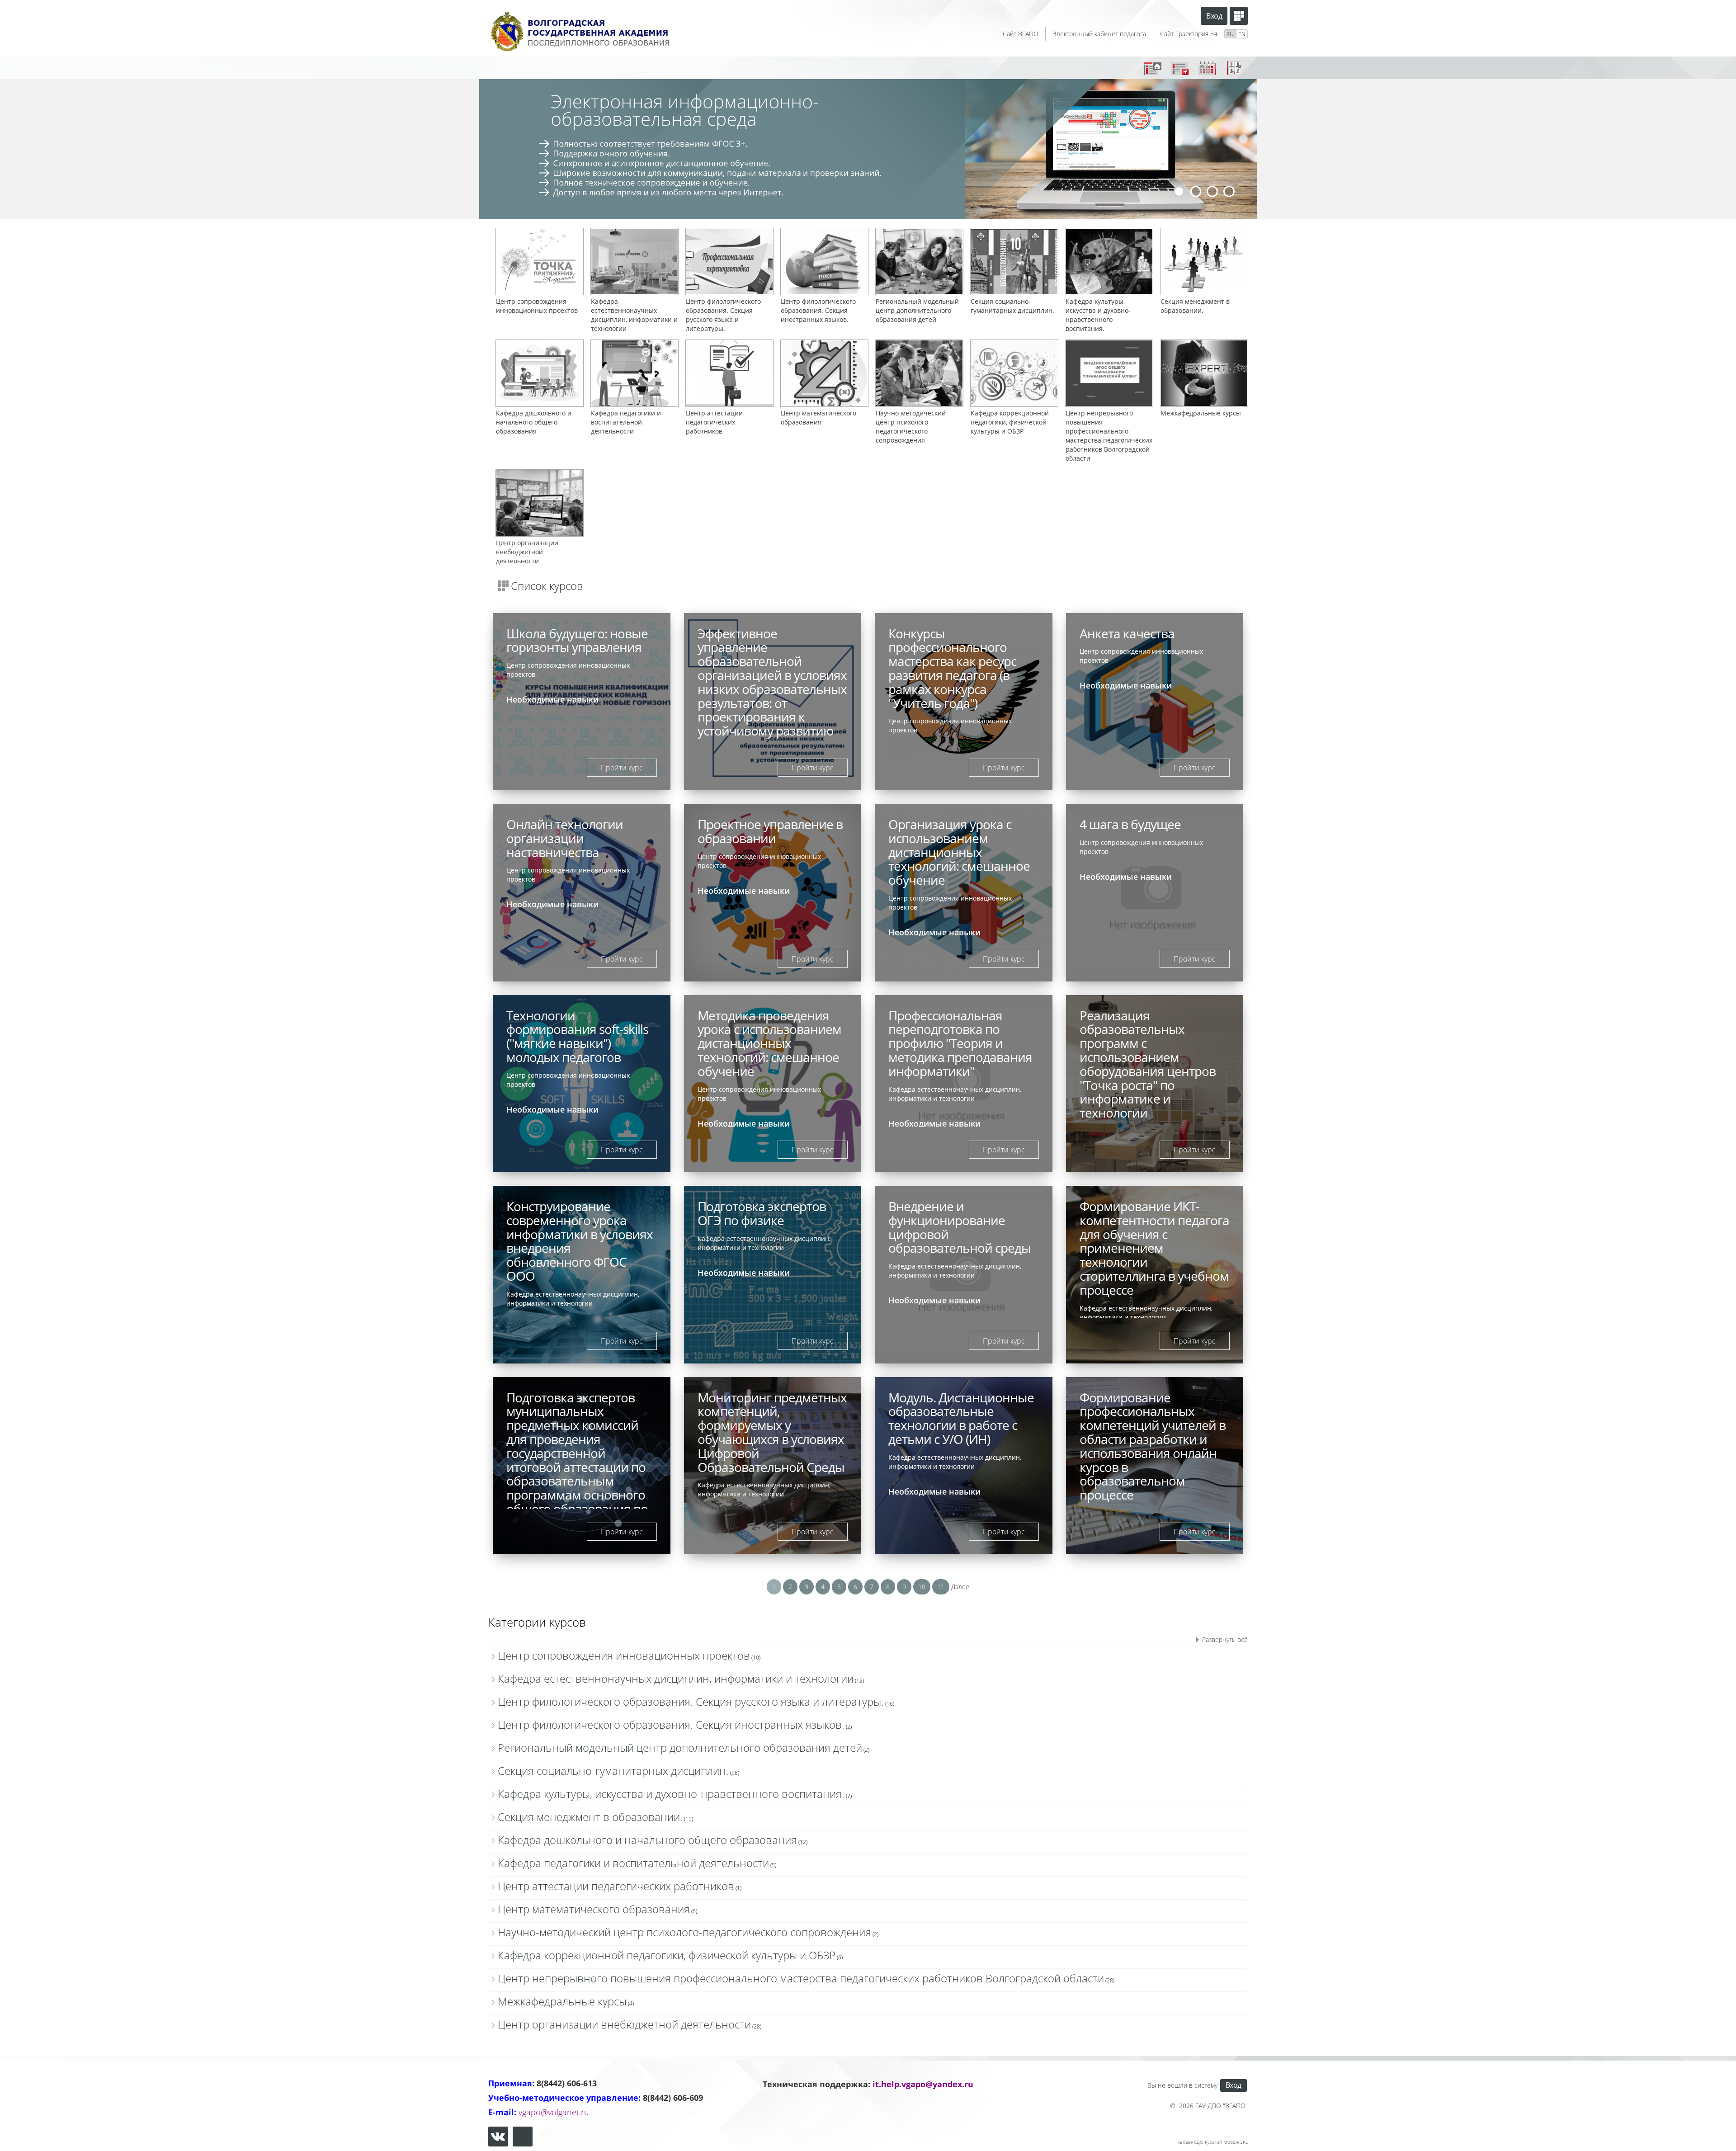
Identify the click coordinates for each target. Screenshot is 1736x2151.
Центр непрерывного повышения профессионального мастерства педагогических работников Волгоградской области (801, 1978)
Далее (960, 1587)
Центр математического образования (594, 1909)
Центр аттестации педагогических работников (616, 1886)
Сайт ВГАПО (1021, 34)
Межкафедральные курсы (562, 2001)
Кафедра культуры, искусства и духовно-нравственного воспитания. (671, 1794)
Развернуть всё (1225, 1639)
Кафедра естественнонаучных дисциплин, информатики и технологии (676, 1678)
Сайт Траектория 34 (1189, 34)
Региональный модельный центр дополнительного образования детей (680, 1748)
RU (1230, 34)
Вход (1214, 16)
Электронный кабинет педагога (1099, 34)
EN (1242, 34)
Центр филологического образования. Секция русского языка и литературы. (691, 1701)
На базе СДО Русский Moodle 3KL (1212, 2142)
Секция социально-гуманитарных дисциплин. (613, 1771)
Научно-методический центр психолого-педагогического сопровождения (684, 1932)
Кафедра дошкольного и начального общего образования (647, 1840)
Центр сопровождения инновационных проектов (624, 1655)
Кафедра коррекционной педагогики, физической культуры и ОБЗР (667, 1955)
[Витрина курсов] (1239, 16)
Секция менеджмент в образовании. (590, 1817)
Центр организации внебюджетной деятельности (624, 2024)
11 (941, 1587)
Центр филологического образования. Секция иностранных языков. (671, 1724)
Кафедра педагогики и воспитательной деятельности (633, 1863)
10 (922, 1587)
